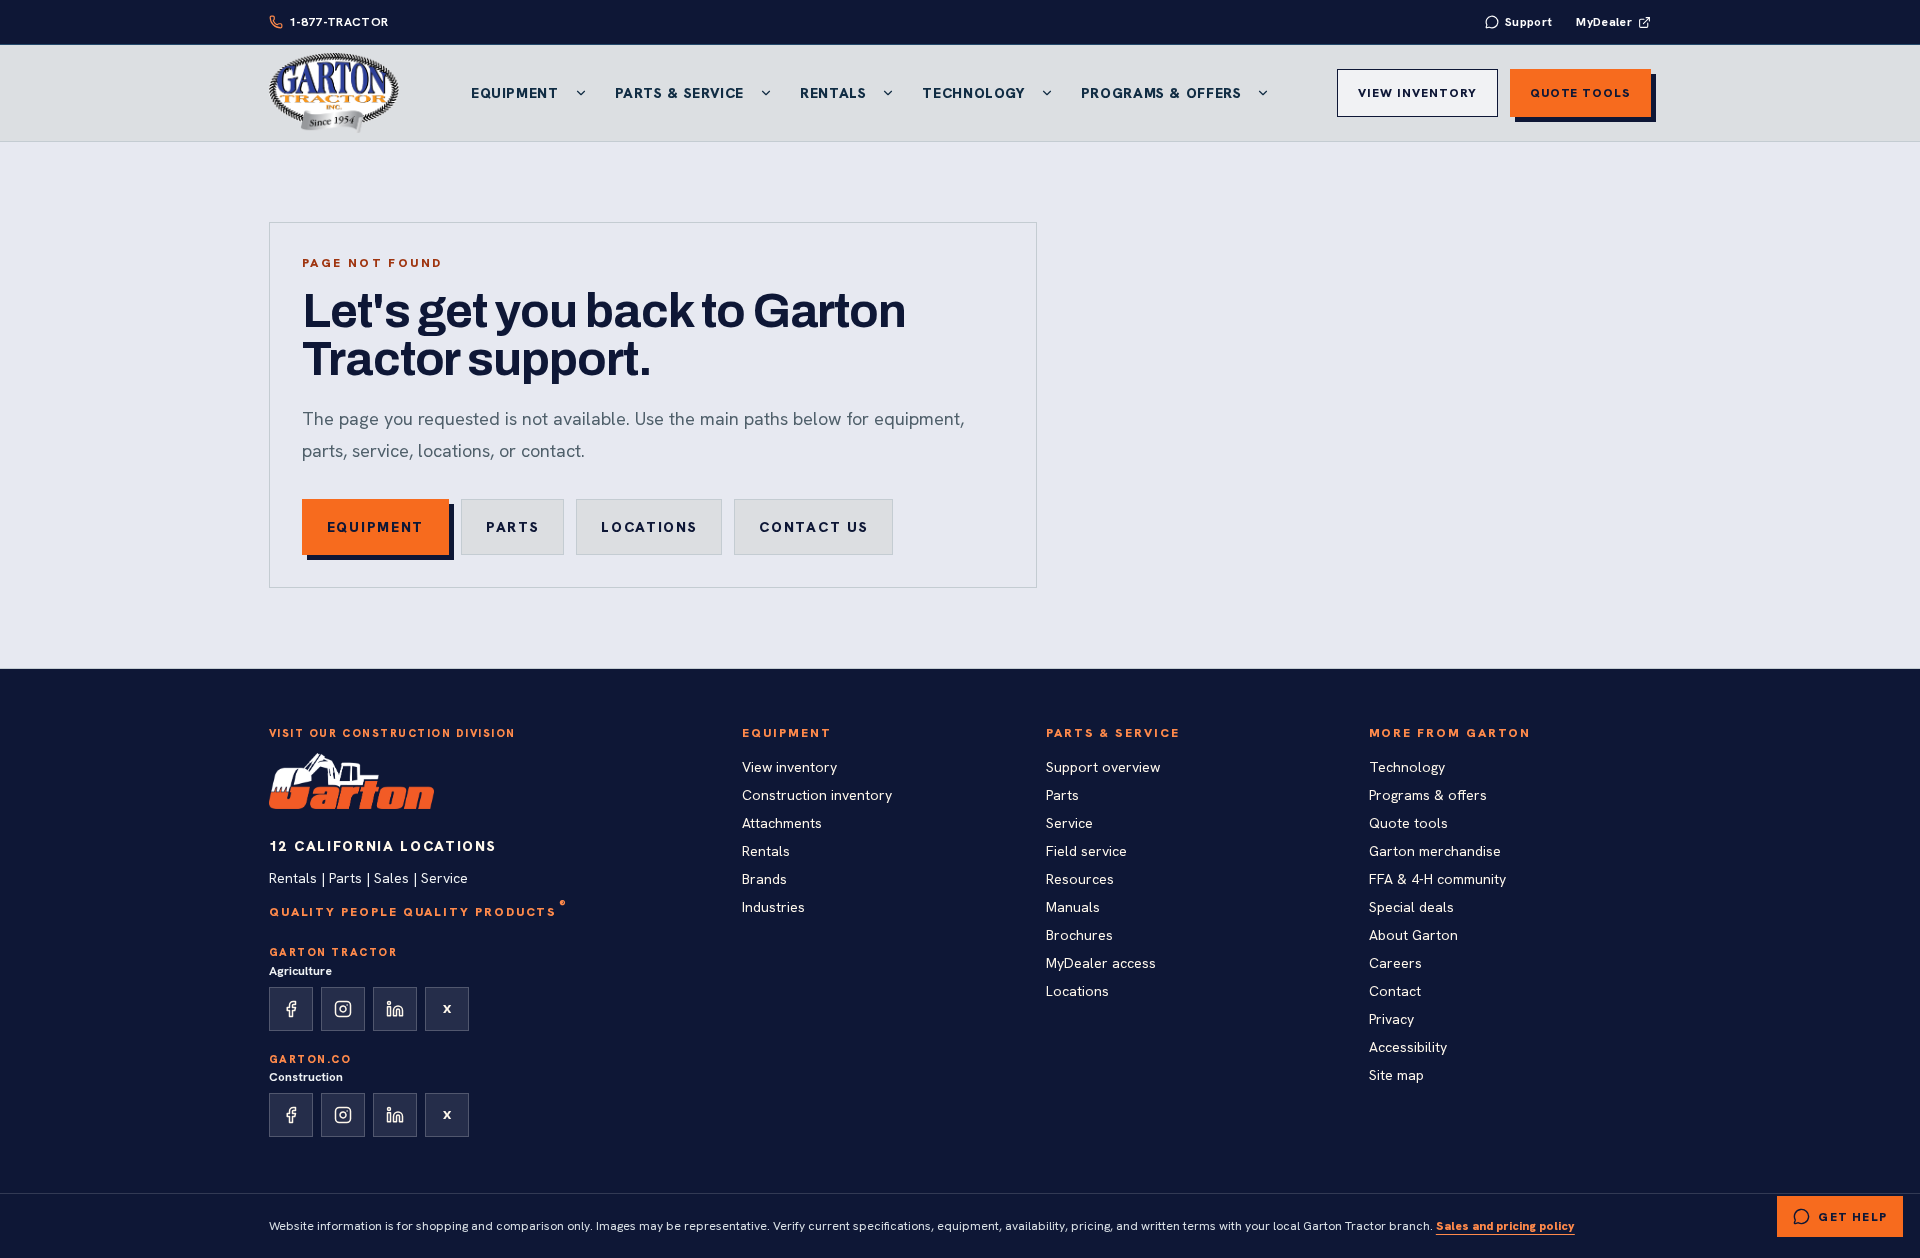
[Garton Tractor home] (334, 93)
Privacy (1391, 1019)
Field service (1086, 851)
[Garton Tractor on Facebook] (291, 1009)
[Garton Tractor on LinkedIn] (395, 1009)
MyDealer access (1101, 963)
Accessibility (1408, 1047)
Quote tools (1581, 93)
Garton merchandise (1435, 851)
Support (1529, 22)
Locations (649, 527)
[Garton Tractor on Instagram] (343, 1009)
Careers (1395, 963)
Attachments (782, 823)
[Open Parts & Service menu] (766, 93)
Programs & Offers (1161, 93)
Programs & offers (1428, 795)
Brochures (1079, 935)
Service (1069, 823)
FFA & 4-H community (1437, 879)
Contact (1395, 991)
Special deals (1411, 907)
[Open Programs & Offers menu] (1263, 93)
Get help (1852, 1217)
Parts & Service (679, 93)
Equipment (515, 93)
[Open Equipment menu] (581, 93)
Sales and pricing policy (1505, 1226)
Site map (1396, 1075)
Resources (1080, 879)
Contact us (813, 527)
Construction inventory (817, 795)
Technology (973, 93)
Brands (764, 879)
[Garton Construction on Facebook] (291, 1115)
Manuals (1073, 907)
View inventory (1417, 93)
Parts (512, 527)
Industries (773, 907)
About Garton (1413, 935)
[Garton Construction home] (352, 781)
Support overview (1103, 767)
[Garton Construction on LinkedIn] (395, 1115)
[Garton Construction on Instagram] (343, 1115)
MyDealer (1604, 22)
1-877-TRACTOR (339, 22)
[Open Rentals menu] (888, 93)
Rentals (833, 93)
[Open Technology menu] (1047, 93)
